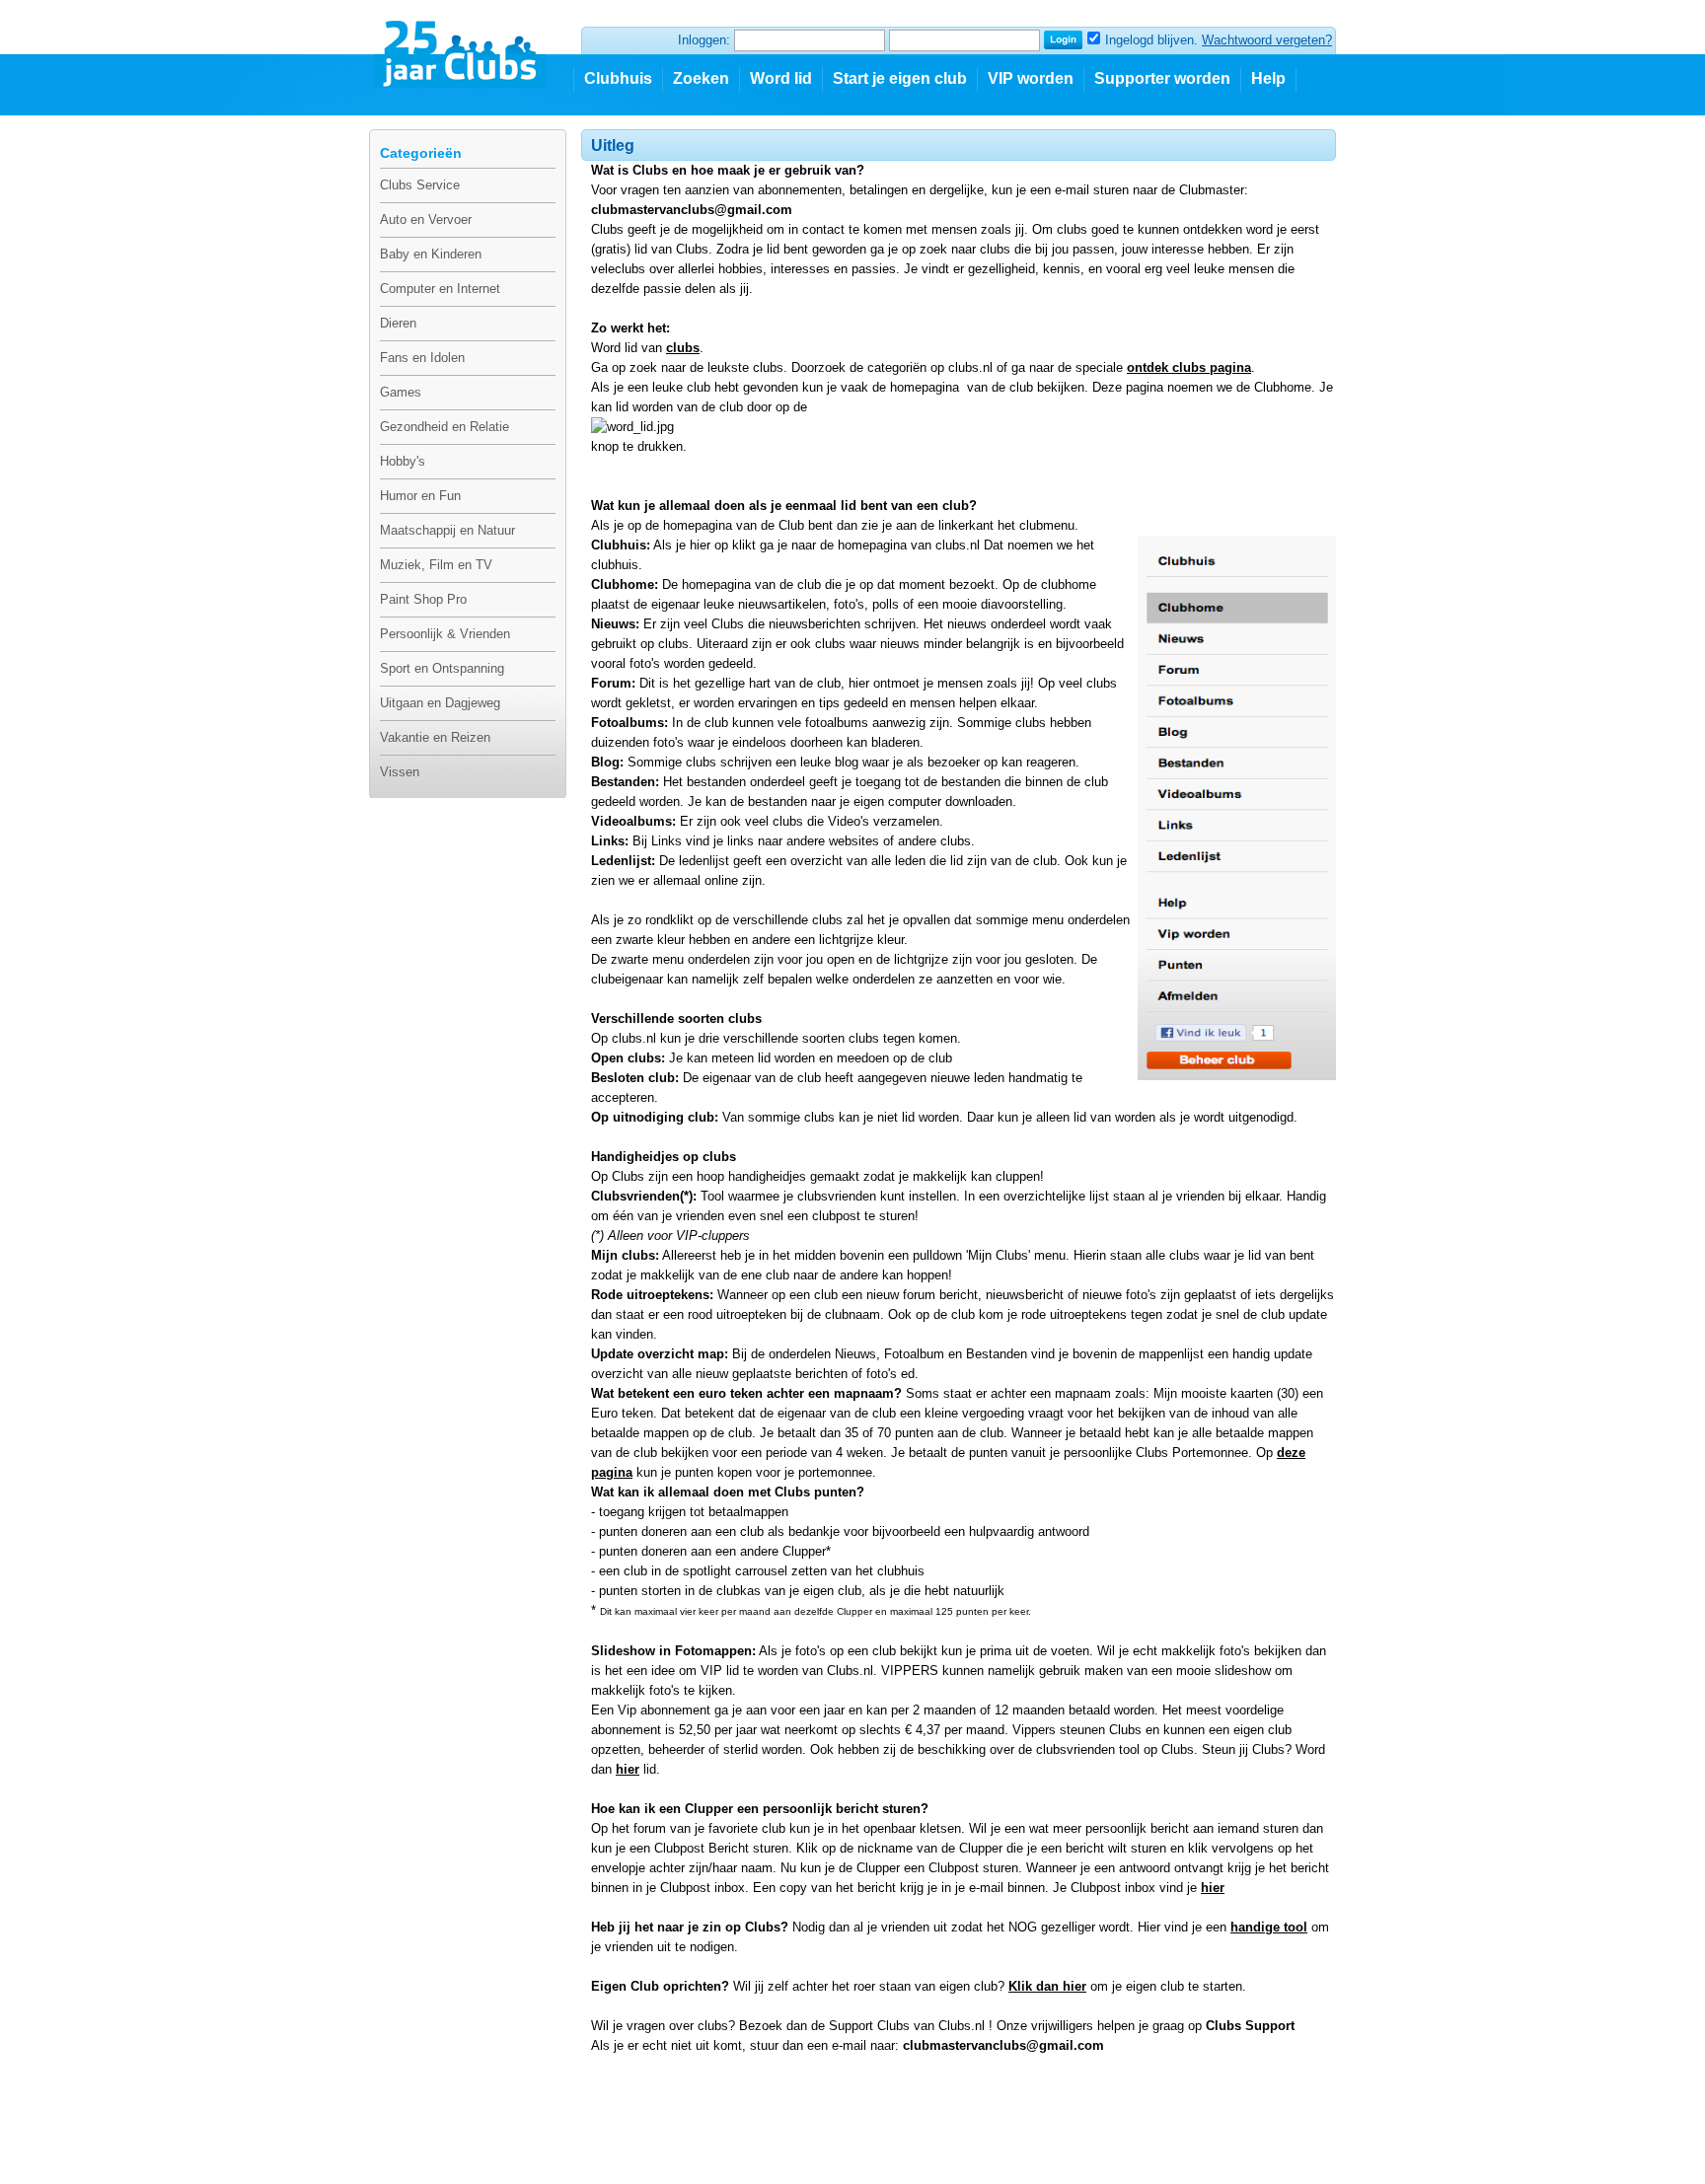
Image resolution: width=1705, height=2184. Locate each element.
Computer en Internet (440, 289)
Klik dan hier (1047, 1986)
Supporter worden (1162, 78)
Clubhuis (618, 78)
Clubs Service (420, 185)
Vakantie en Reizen (435, 737)
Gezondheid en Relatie (445, 427)
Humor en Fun (420, 496)
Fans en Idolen (422, 358)
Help (1268, 78)
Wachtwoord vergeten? (1267, 40)
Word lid (781, 78)
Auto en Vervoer (426, 219)
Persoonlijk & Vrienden (445, 634)
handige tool (1269, 1927)
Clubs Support (1250, 2026)
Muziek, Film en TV (436, 565)
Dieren (398, 323)
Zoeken (701, 78)
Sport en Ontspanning (442, 668)
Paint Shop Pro (423, 599)
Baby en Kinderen (431, 254)
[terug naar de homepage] (461, 46)
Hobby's (403, 461)
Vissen (400, 772)
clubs (683, 348)
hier (628, 1769)
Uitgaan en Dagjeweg (440, 703)
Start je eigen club (900, 78)
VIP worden (1031, 78)
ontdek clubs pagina (1189, 367)
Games (401, 392)
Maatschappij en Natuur (447, 530)
